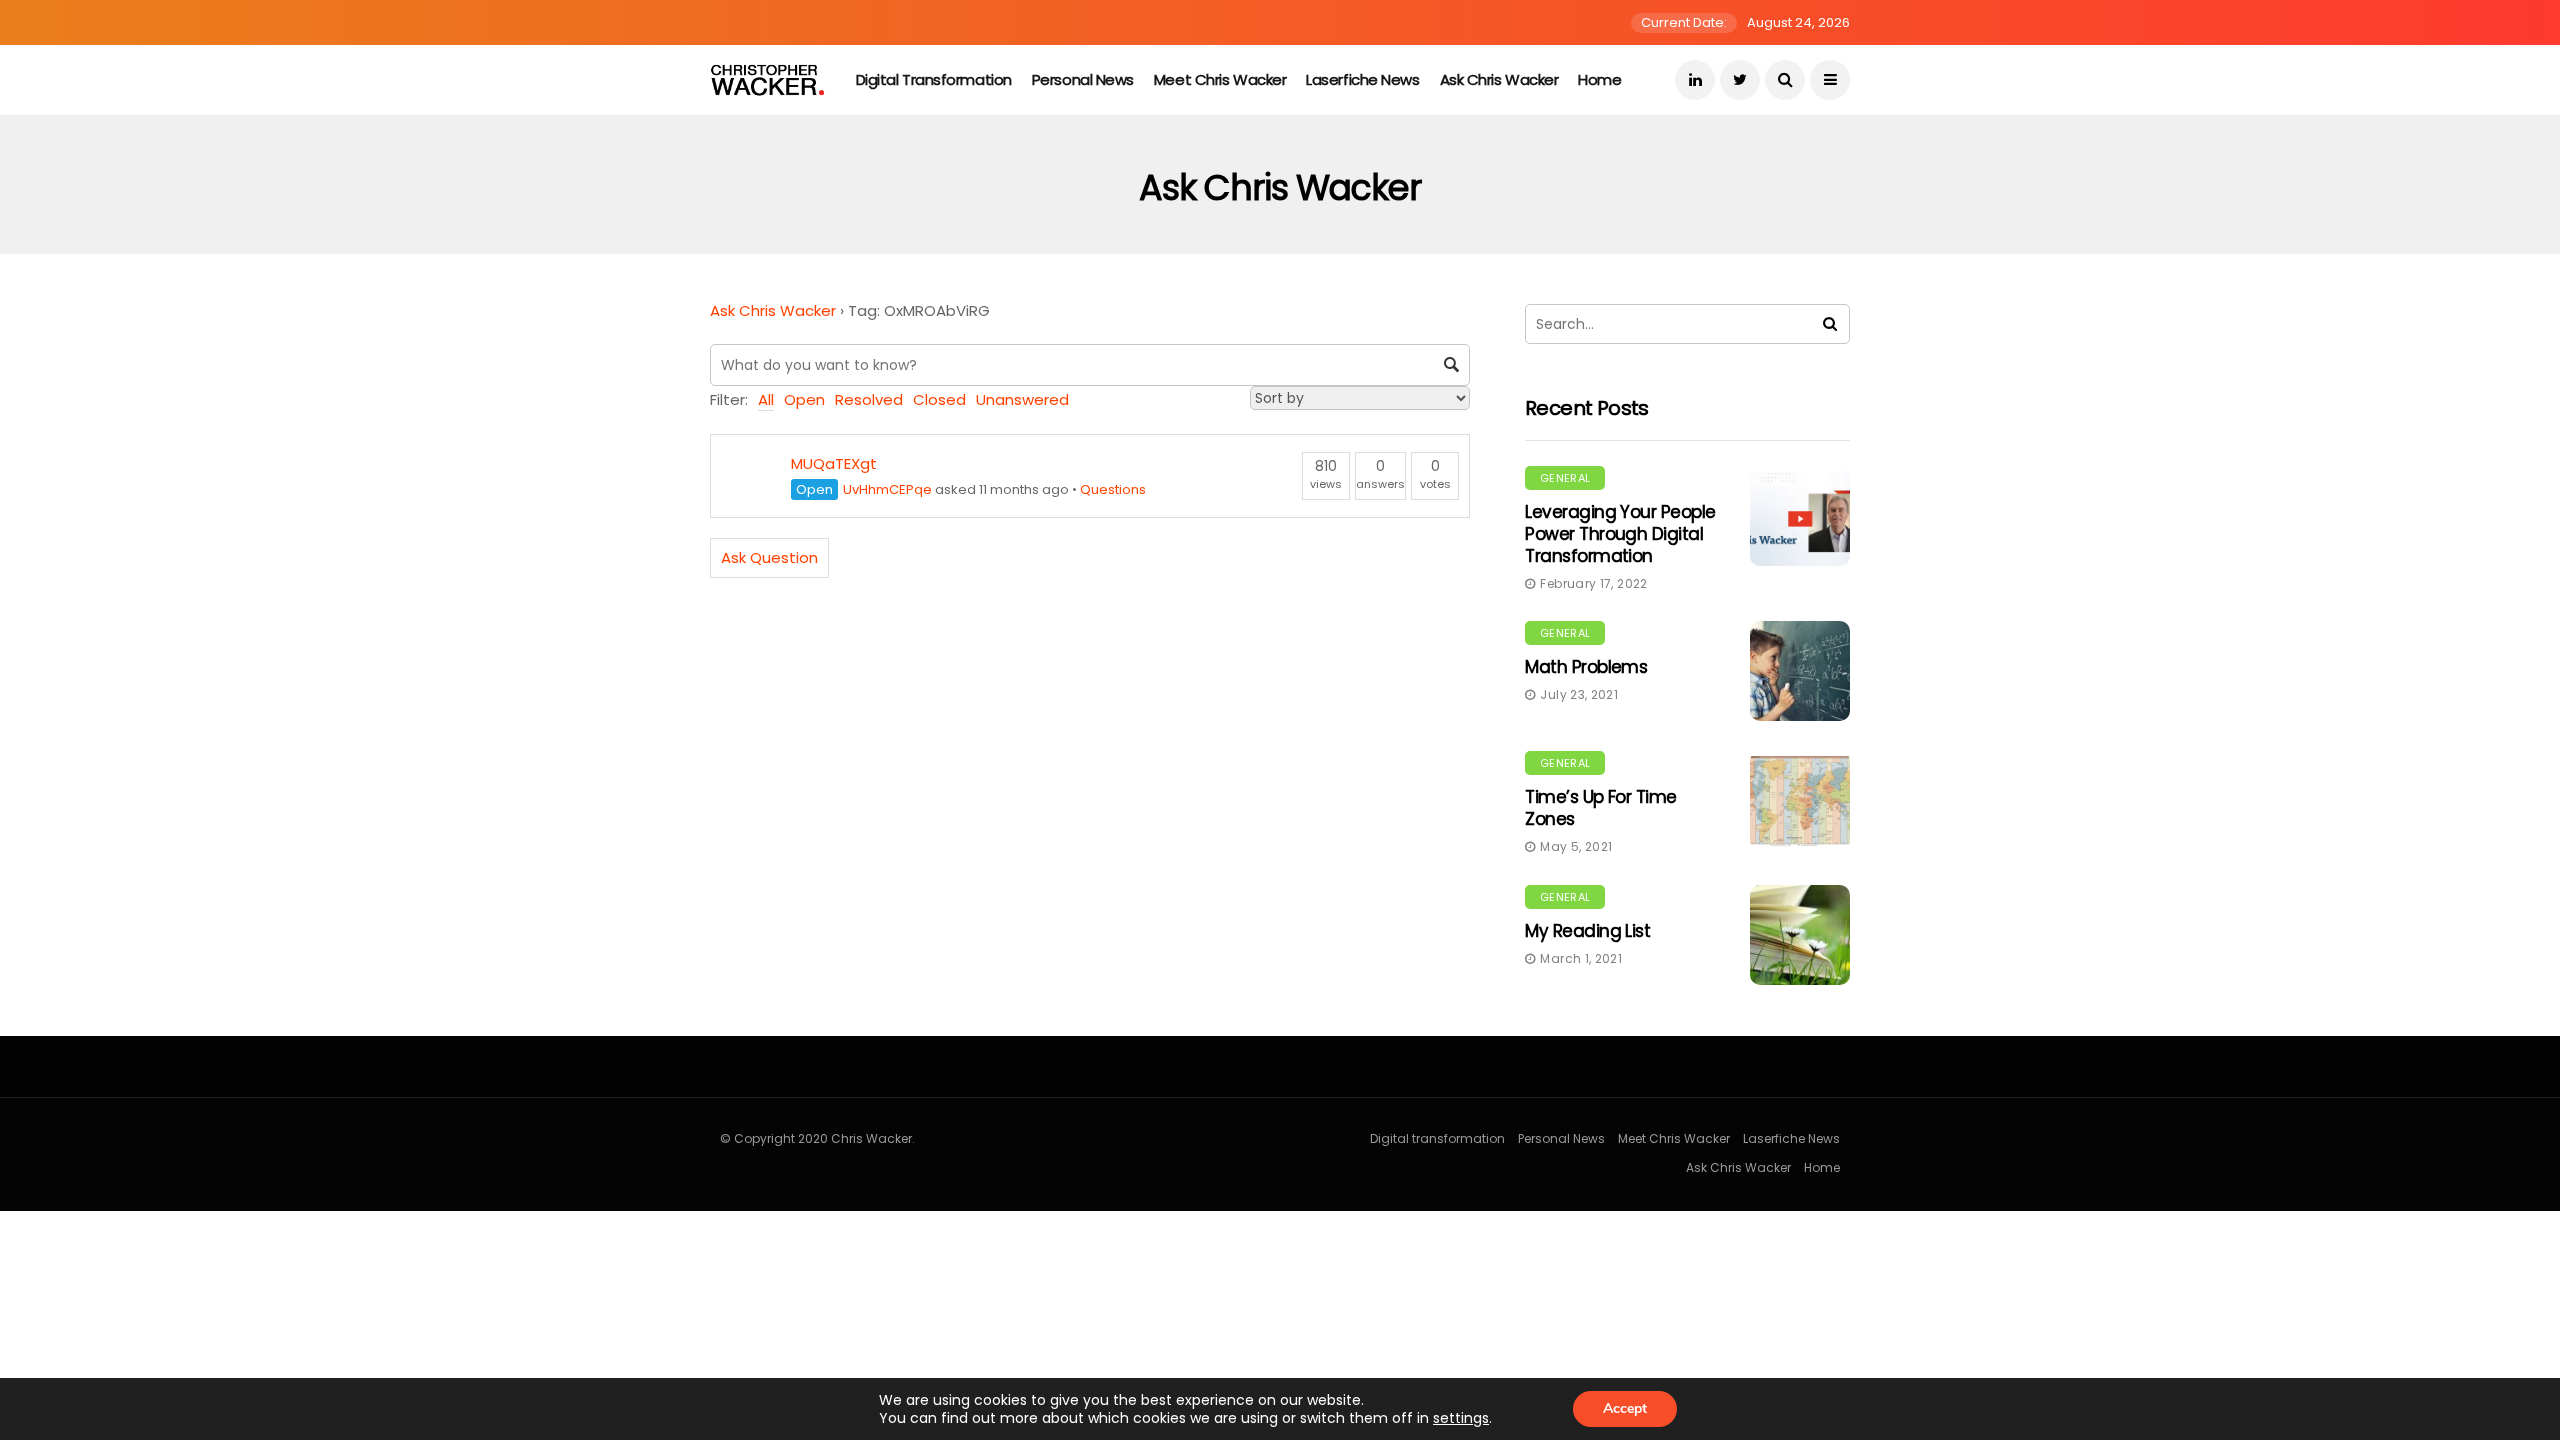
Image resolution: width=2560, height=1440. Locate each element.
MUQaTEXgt (834, 463)
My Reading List (1587, 931)
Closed (939, 399)
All (766, 399)
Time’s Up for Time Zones (1601, 808)
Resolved (869, 399)
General (1565, 478)
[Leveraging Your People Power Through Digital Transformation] (1800, 516)
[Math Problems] (1800, 671)
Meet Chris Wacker (1220, 79)
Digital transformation (934, 79)
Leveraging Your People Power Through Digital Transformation (1620, 534)
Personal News (1083, 79)
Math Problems (1586, 667)
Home (1599, 79)
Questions (1113, 489)
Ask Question (769, 557)
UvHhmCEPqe (887, 489)
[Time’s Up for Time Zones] (1800, 801)
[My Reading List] (1800, 935)
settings (1461, 1418)
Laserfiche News (1362, 79)
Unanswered (1022, 399)
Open (804, 399)
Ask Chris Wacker (1499, 79)
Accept (1625, 1408)
